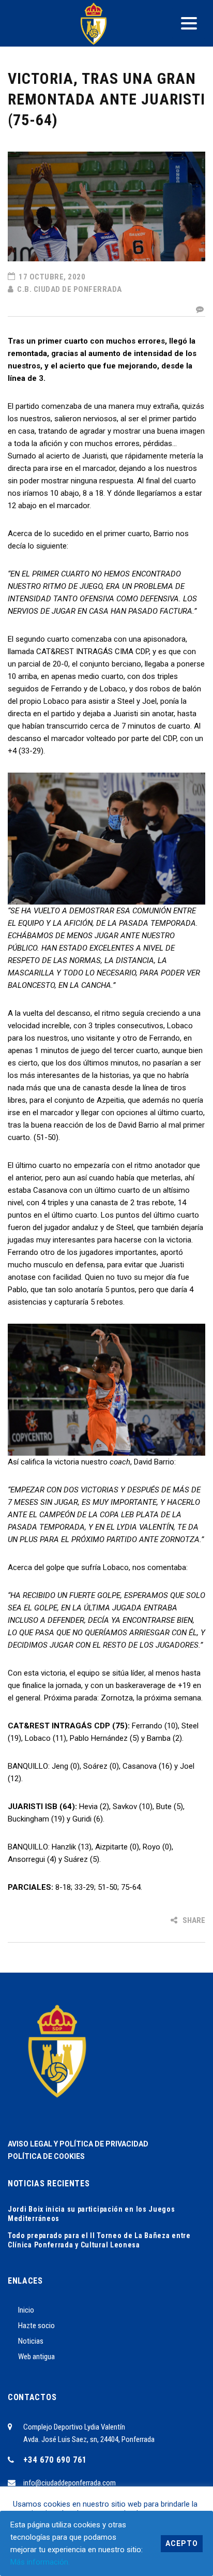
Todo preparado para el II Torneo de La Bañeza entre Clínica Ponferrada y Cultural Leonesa (99, 2240)
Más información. (40, 2562)
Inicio (26, 2310)
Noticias (31, 2341)
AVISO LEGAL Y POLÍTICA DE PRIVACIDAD (78, 2144)
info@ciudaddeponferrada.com (70, 2483)
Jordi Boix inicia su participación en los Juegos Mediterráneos (92, 2214)
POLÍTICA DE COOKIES (46, 2156)
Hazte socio (36, 2326)
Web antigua (36, 2357)
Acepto (182, 2543)
